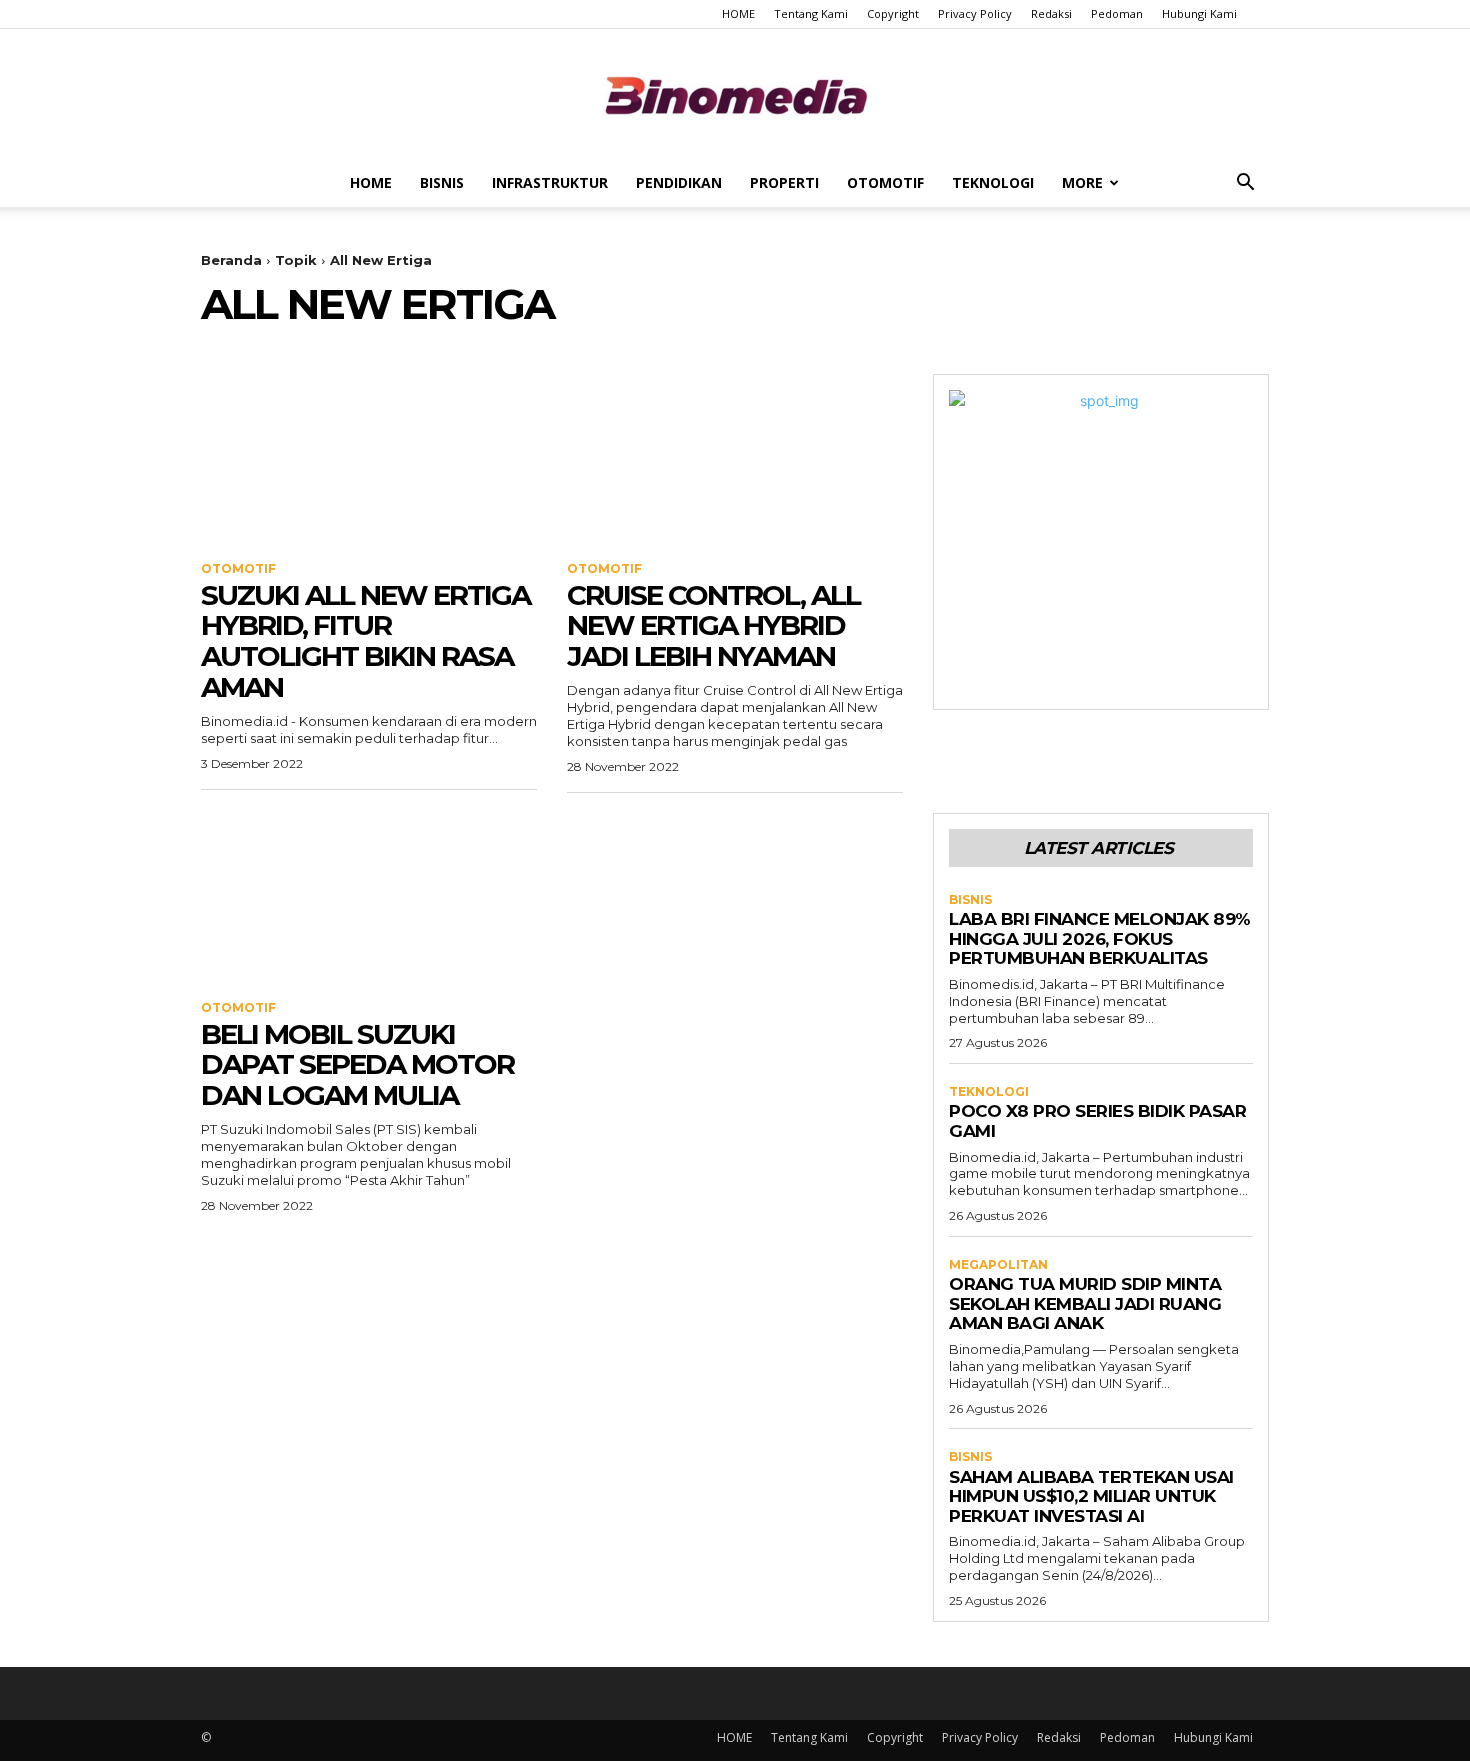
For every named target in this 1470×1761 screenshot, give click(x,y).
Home (371, 182)
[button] (1245, 184)
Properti (784, 182)
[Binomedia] (735, 95)
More (1082, 182)
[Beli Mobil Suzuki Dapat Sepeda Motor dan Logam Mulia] (369, 897)
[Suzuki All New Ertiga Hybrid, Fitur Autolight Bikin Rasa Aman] (369, 458)
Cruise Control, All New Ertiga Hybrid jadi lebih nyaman (713, 626)
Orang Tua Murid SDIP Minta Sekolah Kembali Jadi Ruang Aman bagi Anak (1085, 1303)
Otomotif (885, 182)
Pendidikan (679, 182)
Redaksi (1051, 13)
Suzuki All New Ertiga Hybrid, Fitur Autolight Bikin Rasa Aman (365, 641)
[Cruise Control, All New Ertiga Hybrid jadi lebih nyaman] (735, 458)
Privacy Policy (975, 13)
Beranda (231, 260)
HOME (738, 13)
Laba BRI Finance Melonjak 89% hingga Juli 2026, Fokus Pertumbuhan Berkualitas (1100, 938)
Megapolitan (998, 1265)
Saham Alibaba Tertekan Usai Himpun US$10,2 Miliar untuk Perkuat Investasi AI (1091, 1496)
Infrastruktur (550, 182)
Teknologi (993, 182)
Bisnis (442, 182)
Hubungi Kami (1199, 13)
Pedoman (1117, 13)
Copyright (893, 13)
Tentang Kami (811, 13)
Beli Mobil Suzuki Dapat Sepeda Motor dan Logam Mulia (357, 1065)
